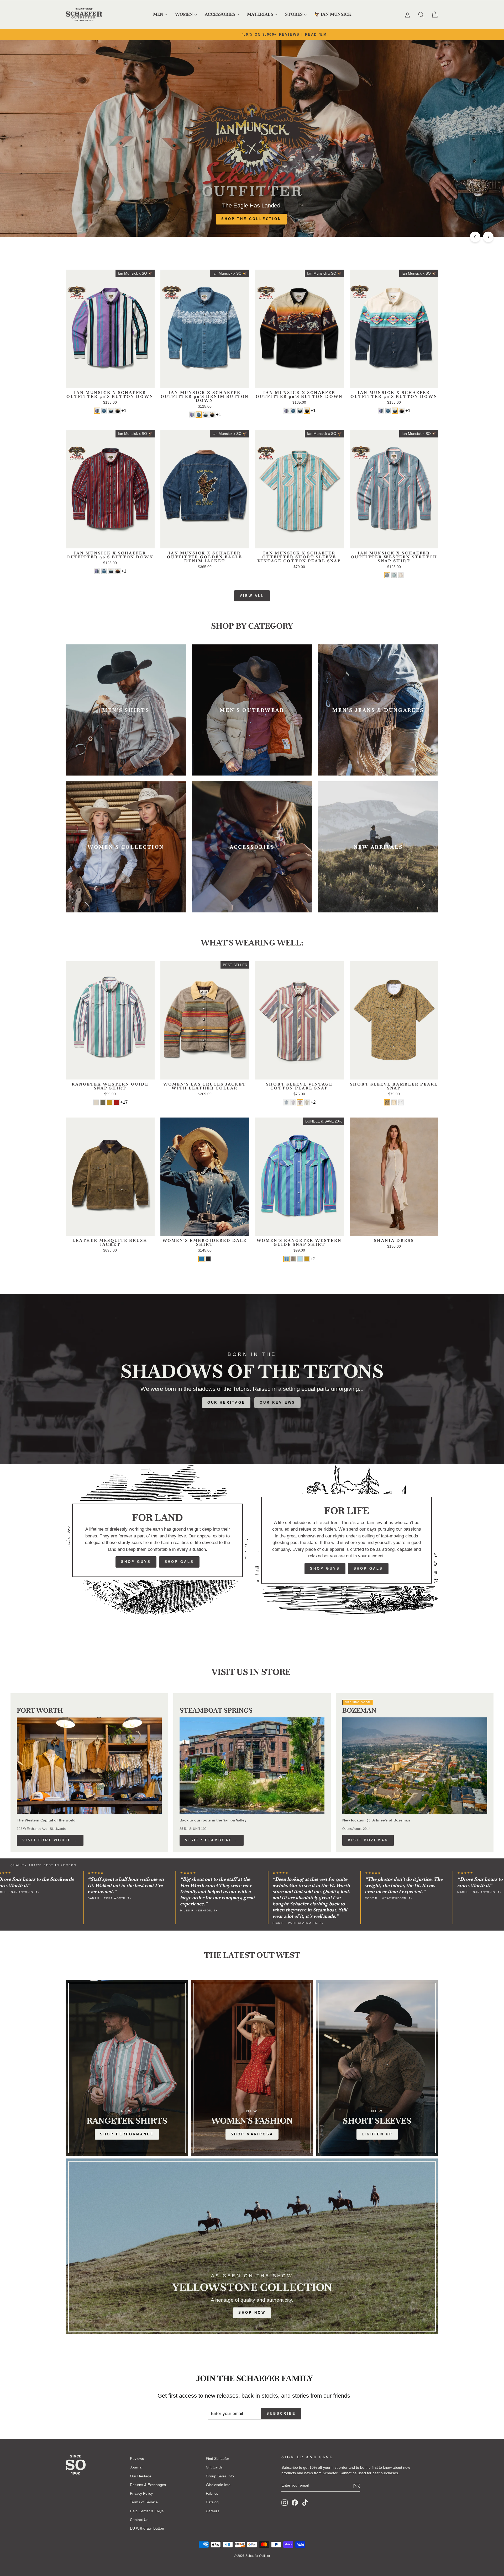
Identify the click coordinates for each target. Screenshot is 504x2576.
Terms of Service (144, 2502)
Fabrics (212, 2493)
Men (158, 14)
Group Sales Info (220, 2476)
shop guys (325, 1568)
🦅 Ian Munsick (333, 14)
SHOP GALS (179, 1562)
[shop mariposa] (252, 2068)
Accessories (220, 14)
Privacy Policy (141, 2493)
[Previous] (475, 237)
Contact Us (139, 2520)
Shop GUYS (136, 1562)
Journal (136, 2467)
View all (252, 596)
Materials (260, 14)
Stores (294, 14)
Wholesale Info (218, 2485)
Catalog (212, 2502)
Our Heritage (226, 1402)
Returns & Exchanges (148, 2485)
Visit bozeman (368, 1840)
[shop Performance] (127, 2068)
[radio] (97, 411)
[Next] (488, 237)
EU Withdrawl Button (147, 2528)
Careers (212, 2511)
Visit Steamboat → (212, 1840)
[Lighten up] (377, 2068)
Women (184, 14)
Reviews (137, 2459)
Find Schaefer (217, 2459)
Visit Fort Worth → (50, 1840)
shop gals (368, 1568)
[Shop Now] (252, 2246)
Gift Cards (214, 2467)
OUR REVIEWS (277, 1402)
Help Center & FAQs (147, 2511)
